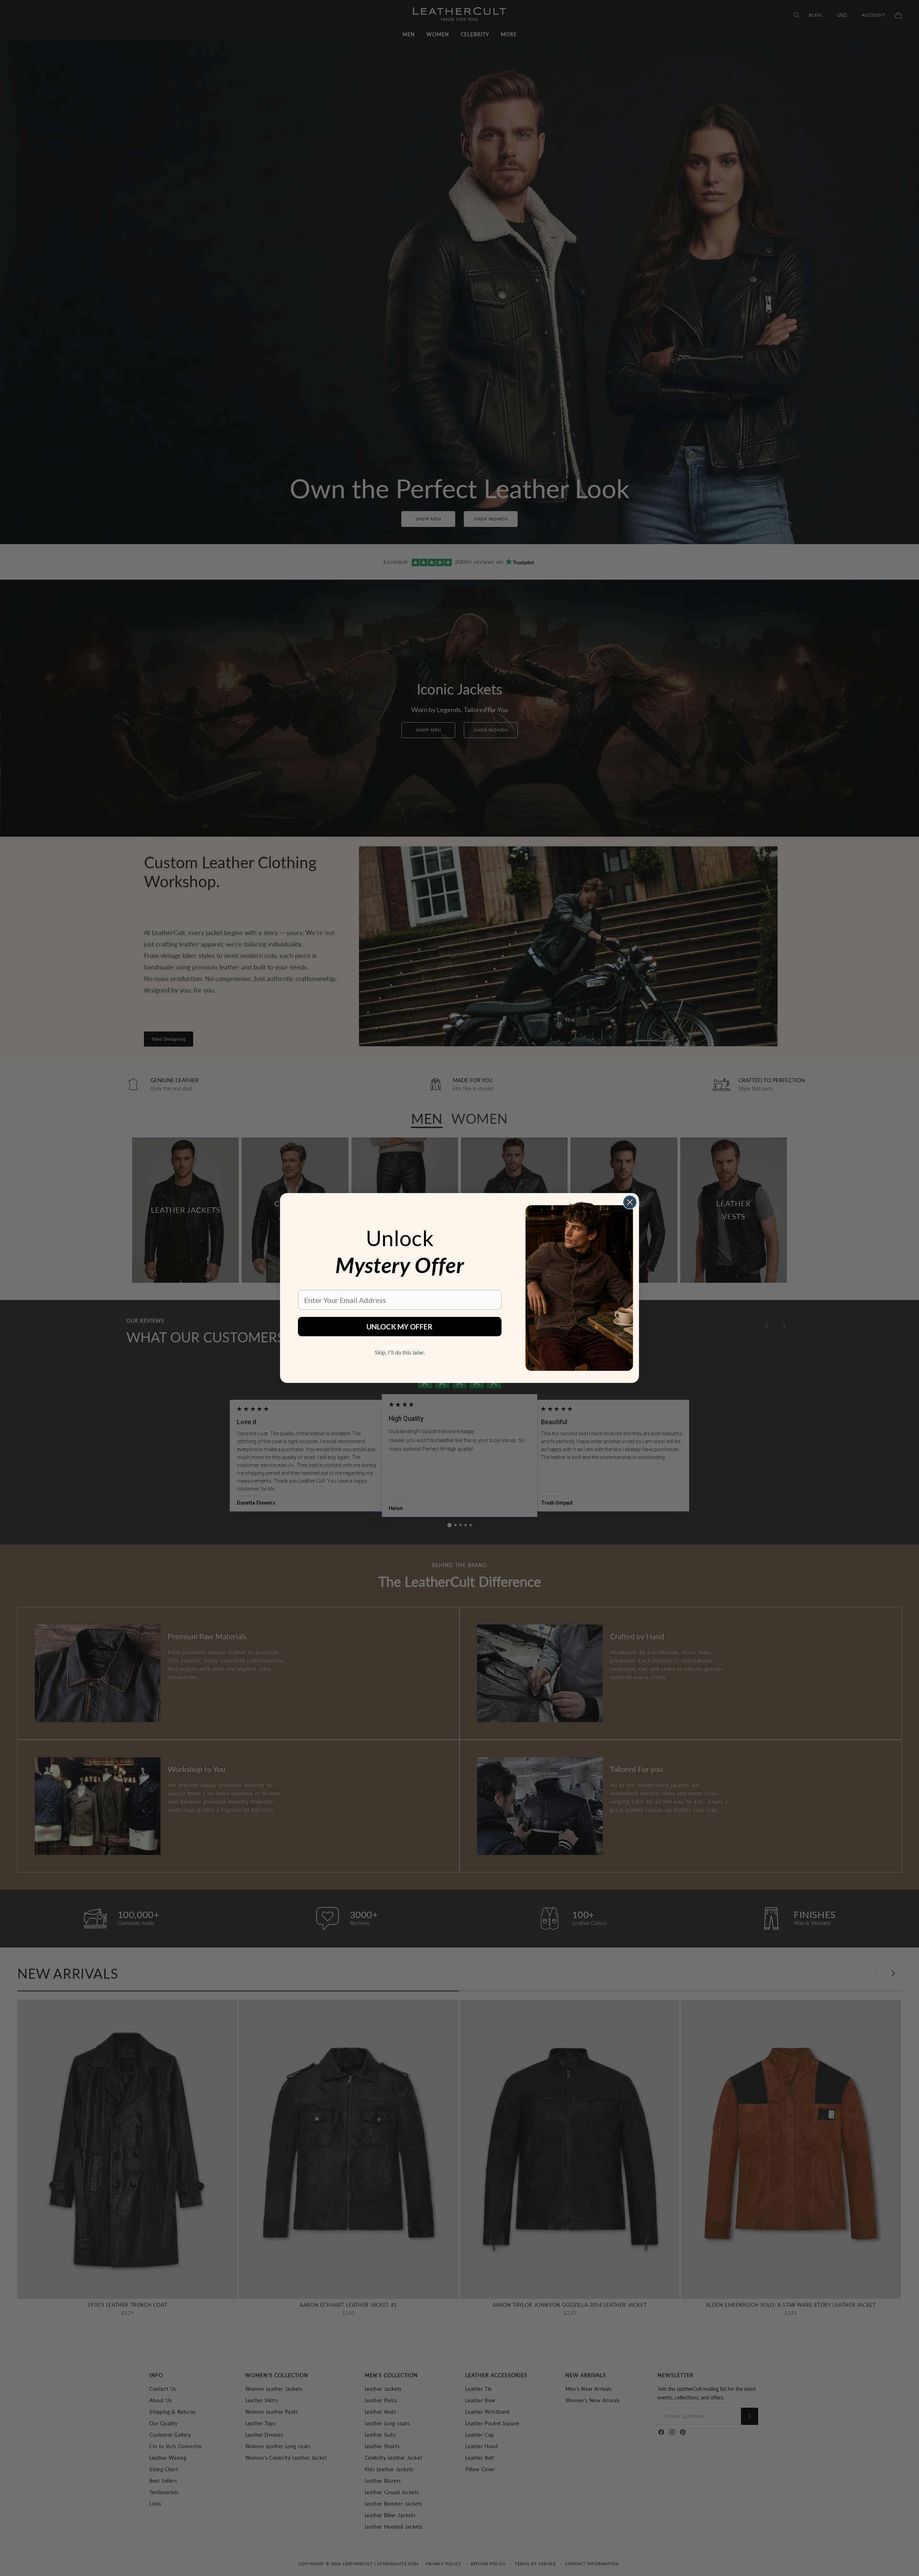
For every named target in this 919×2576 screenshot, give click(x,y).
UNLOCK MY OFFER (400, 1327)
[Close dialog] (630, 1202)
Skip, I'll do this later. (400, 1352)
